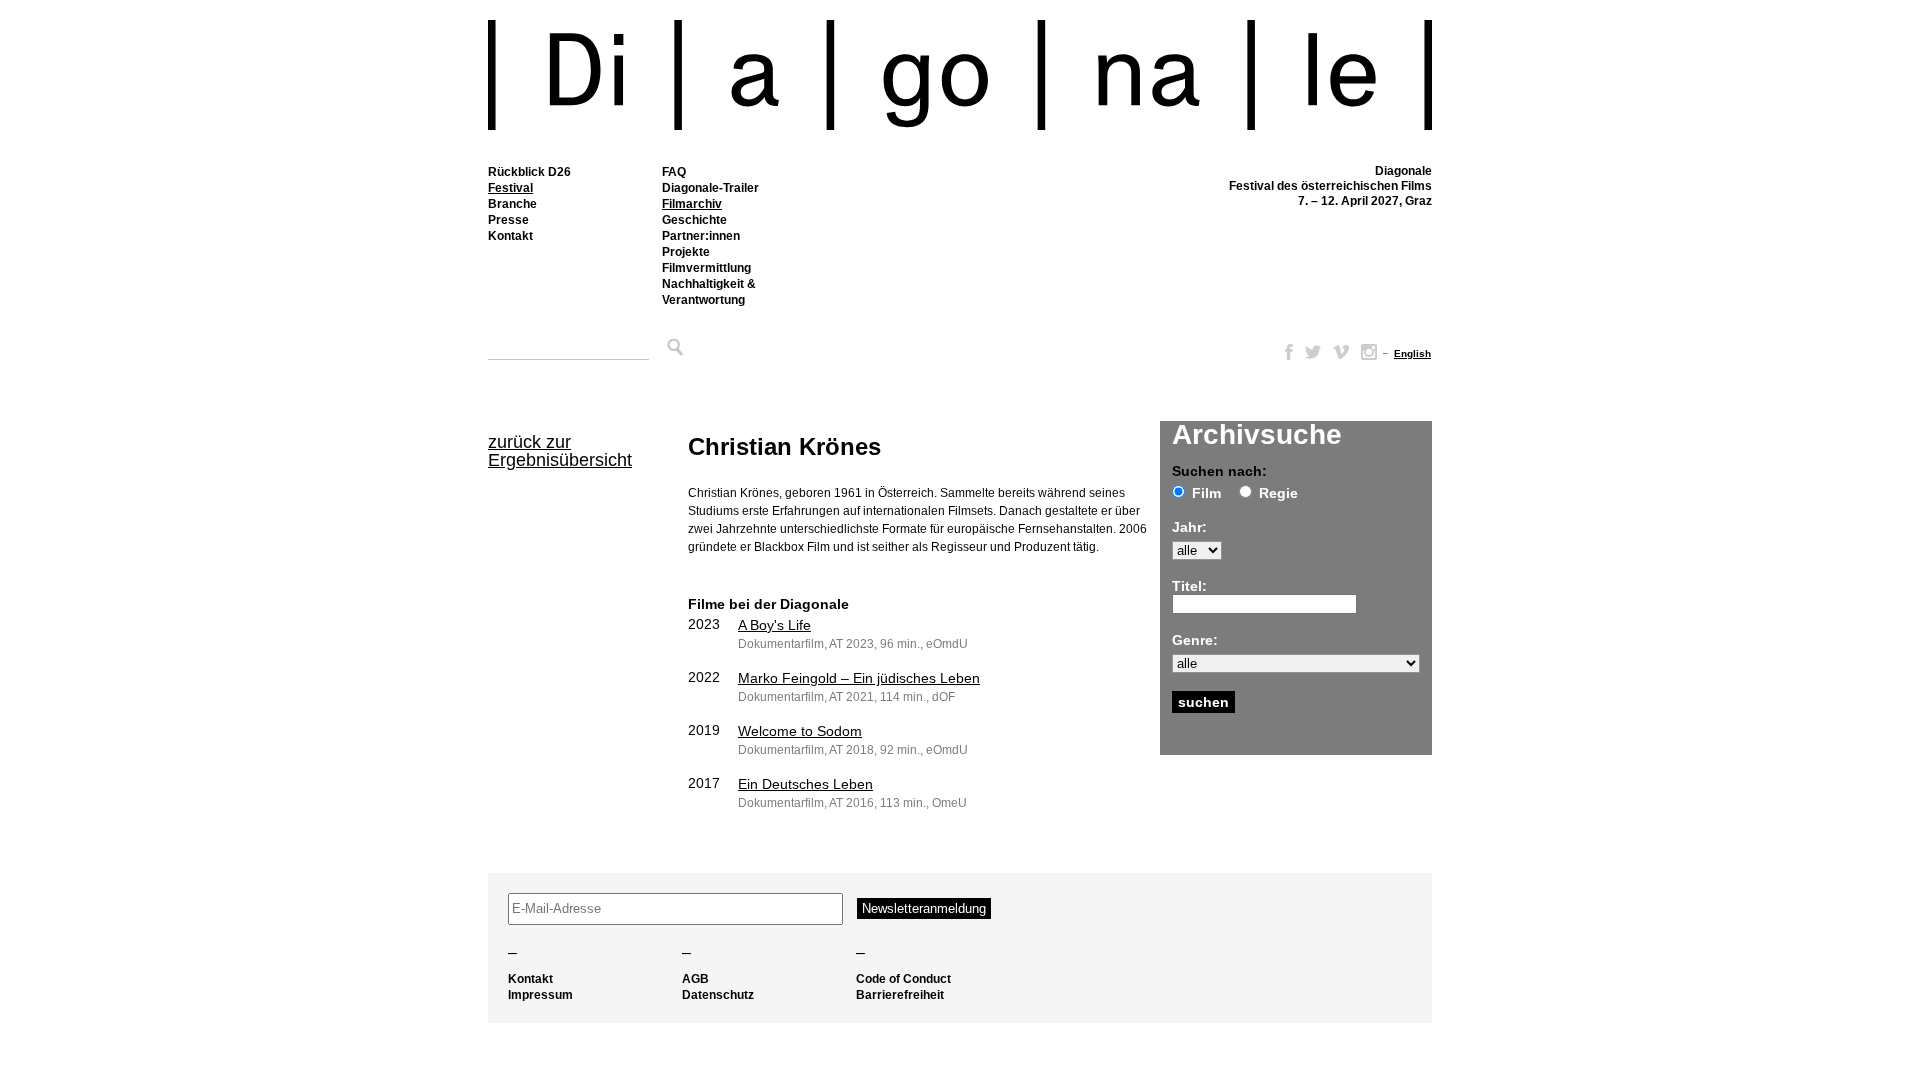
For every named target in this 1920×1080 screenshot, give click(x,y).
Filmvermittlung (706, 268)
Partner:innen (701, 236)
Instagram (1369, 352)
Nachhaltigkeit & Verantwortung (709, 292)
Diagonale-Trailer (710, 188)
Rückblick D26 (529, 172)
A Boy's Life (774, 625)
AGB (695, 979)
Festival (510, 188)
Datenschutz (718, 995)
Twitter (1313, 352)
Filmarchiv (692, 204)
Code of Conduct (903, 979)
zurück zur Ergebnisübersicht (560, 451)
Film (1206, 493)
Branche (512, 204)
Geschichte (694, 220)
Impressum (540, 995)
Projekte (686, 252)
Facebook (1285, 352)
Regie (1278, 493)
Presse (508, 220)
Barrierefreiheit (900, 995)
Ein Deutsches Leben (805, 784)
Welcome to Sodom (800, 731)
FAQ (674, 172)
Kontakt (510, 236)
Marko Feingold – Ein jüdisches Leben (859, 678)
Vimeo (1341, 352)
